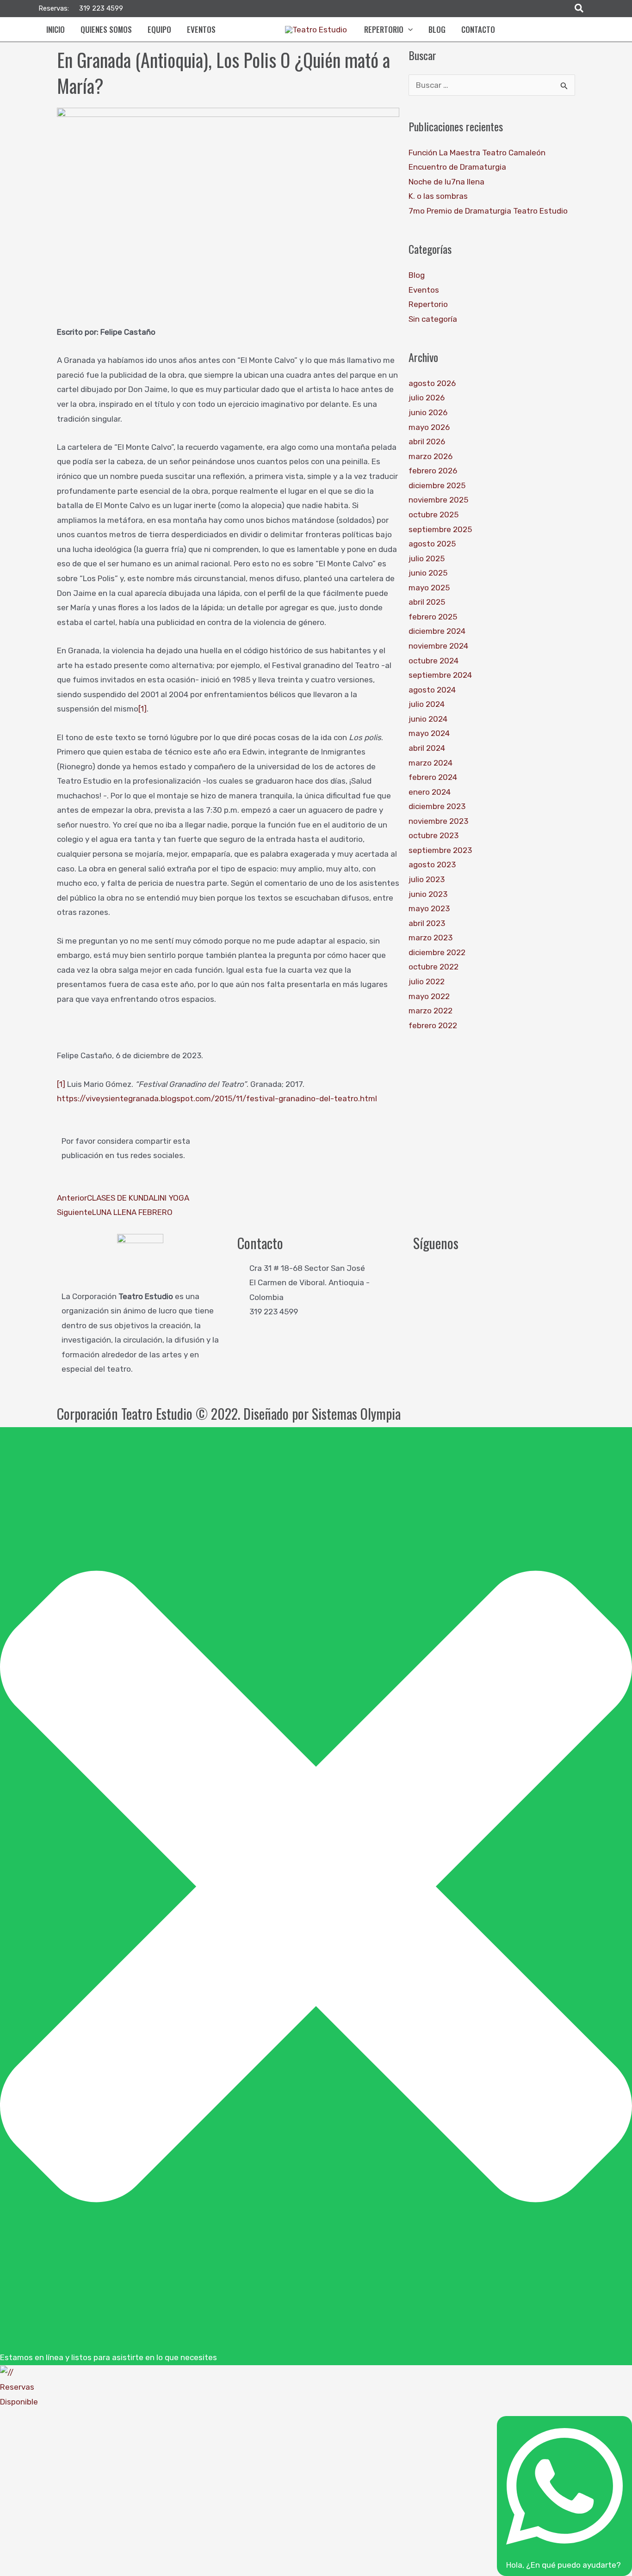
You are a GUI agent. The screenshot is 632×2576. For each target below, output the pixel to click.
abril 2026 (427, 442)
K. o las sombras (438, 196)
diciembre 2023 (437, 806)
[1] (143, 709)
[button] (579, 9)
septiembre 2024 (440, 675)
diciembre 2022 (437, 952)
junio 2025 (428, 573)
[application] (408, 30)
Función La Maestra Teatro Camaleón (477, 153)
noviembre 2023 (438, 821)
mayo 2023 (429, 908)
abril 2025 (427, 602)
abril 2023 (427, 923)
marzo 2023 (431, 938)
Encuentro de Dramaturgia (457, 167)
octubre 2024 (434, 661)
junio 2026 (428, 412)
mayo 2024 (429, 733)
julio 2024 (427, 704)
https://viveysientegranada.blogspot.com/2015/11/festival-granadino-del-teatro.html (217, 1098)
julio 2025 (427, 558)
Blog (417, 275)
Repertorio (428, 304)
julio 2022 (427, 981)
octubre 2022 (434, 967)
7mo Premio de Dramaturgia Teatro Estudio (488, 211)
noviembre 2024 (438, 646)
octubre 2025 (434, 515)
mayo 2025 (429, 588)
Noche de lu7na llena (446, 182)
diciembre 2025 (437, 485)
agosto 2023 (432, 865)
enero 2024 (430, 792)
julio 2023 (427, 879)
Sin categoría (433, 319)
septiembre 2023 (440, 850)
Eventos (424, 290)
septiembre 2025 (440, 529)
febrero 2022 (433, 1025)
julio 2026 (427, 398)
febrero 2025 (433, 617)
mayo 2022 (429, 996)
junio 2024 (428, 719)
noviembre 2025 (438, 500)
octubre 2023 (434, 835)
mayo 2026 (429, 427)
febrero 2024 (433, 777)
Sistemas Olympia (356, 1414)
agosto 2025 (432, 544)
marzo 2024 (431, 763)
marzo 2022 (431, 1011)
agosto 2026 (432, 383)
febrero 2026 (433, 471)
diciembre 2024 (437, 631)
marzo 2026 (431, 456)
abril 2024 (427, 748)
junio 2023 (428, 894)
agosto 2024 (432, 690)
